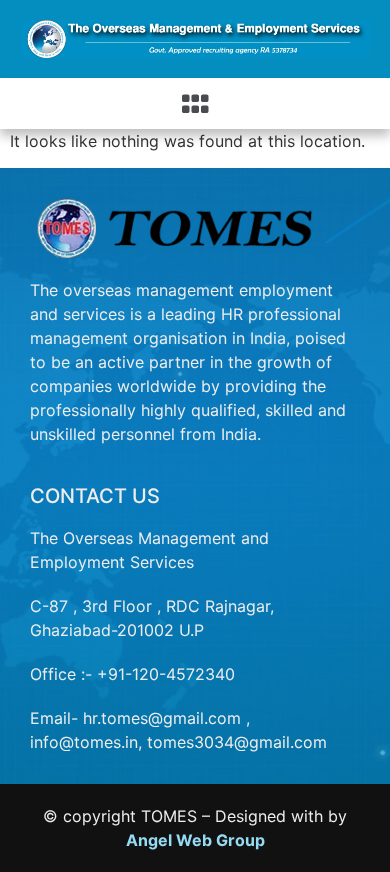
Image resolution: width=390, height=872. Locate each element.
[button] (195, 103)
